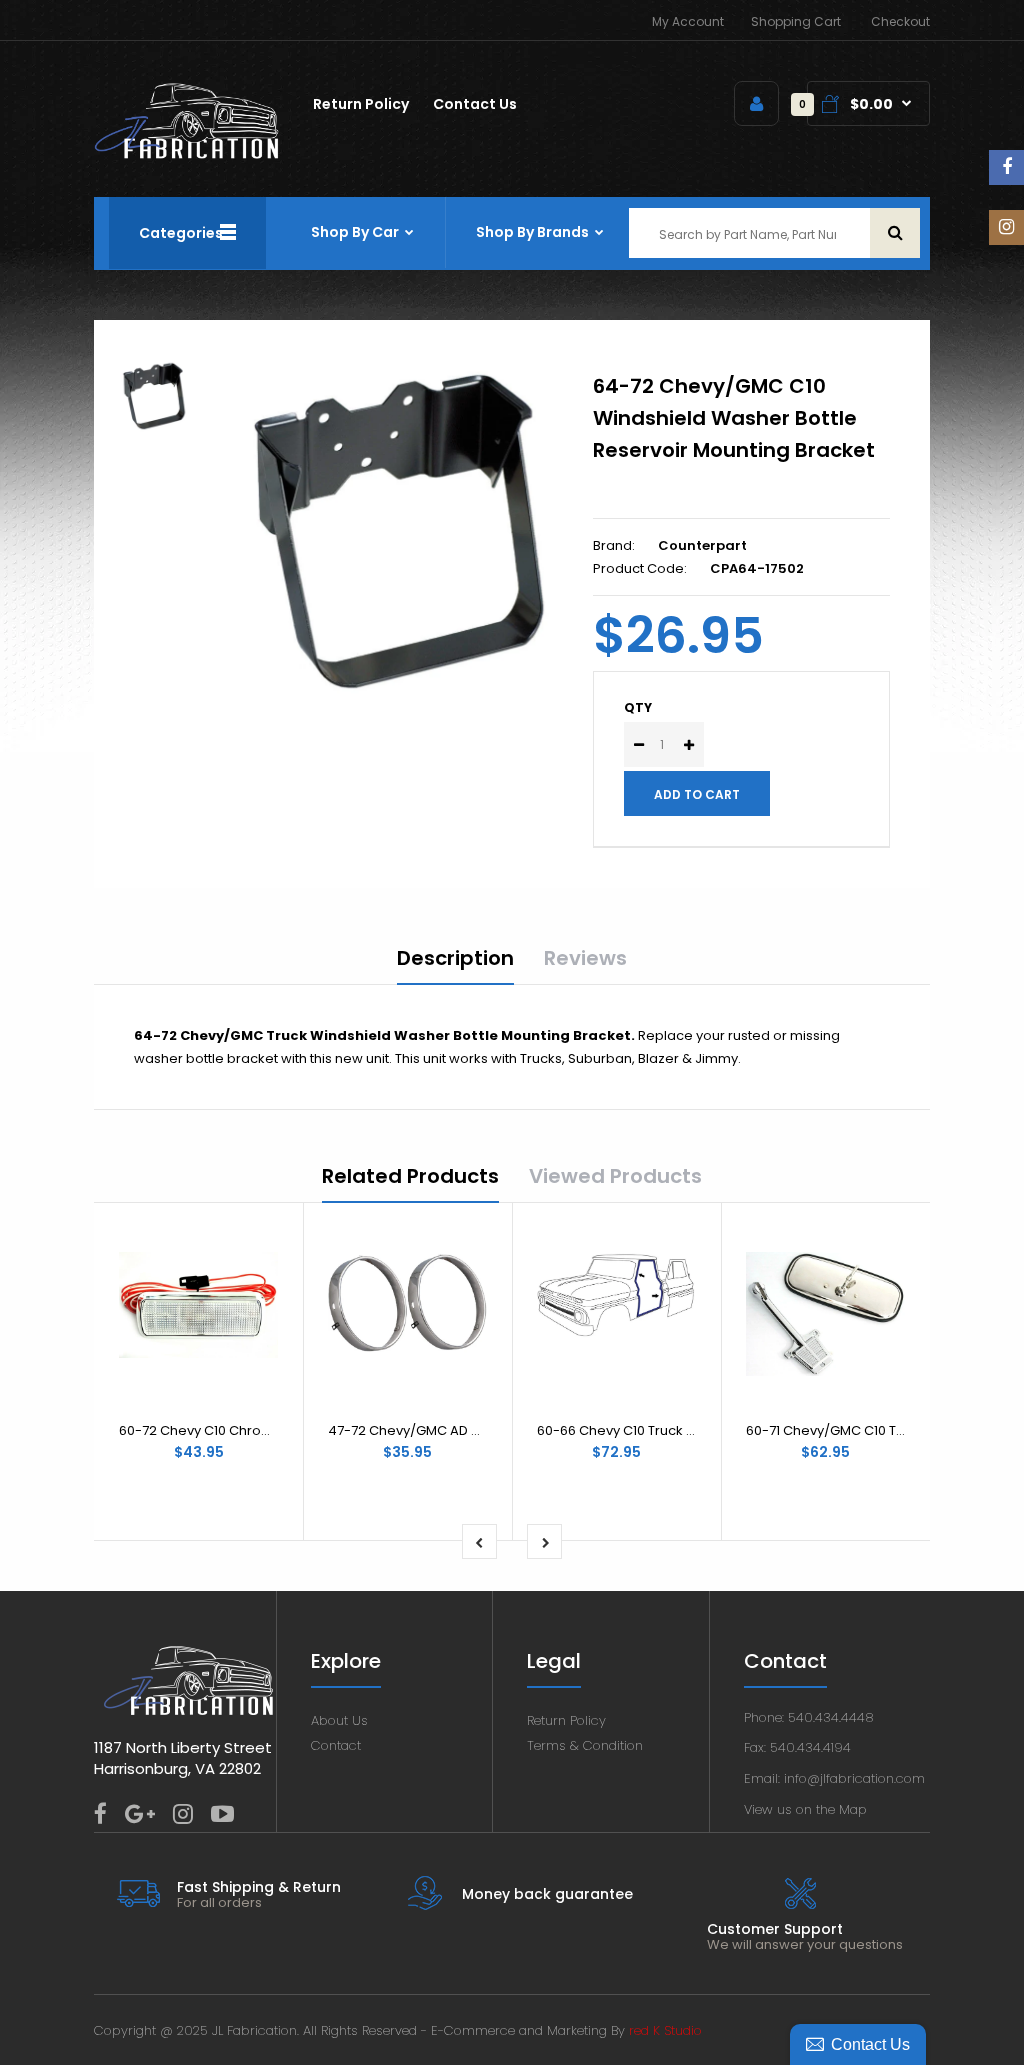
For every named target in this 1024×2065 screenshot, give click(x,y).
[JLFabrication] (187, 154)
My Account (688, 21)
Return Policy (566, 1720)
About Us (339, 1720)
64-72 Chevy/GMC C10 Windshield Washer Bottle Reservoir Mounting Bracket (734, 418)
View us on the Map (805, 1809)
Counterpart (702, 545)
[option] (398, 531)
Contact (336, 1745)
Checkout (900, 21)
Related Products (410, 1176)
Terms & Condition (585, 1745)
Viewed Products (615, 1176)
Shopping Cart (796, 21)
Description (455, 958)
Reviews (585, 958)
